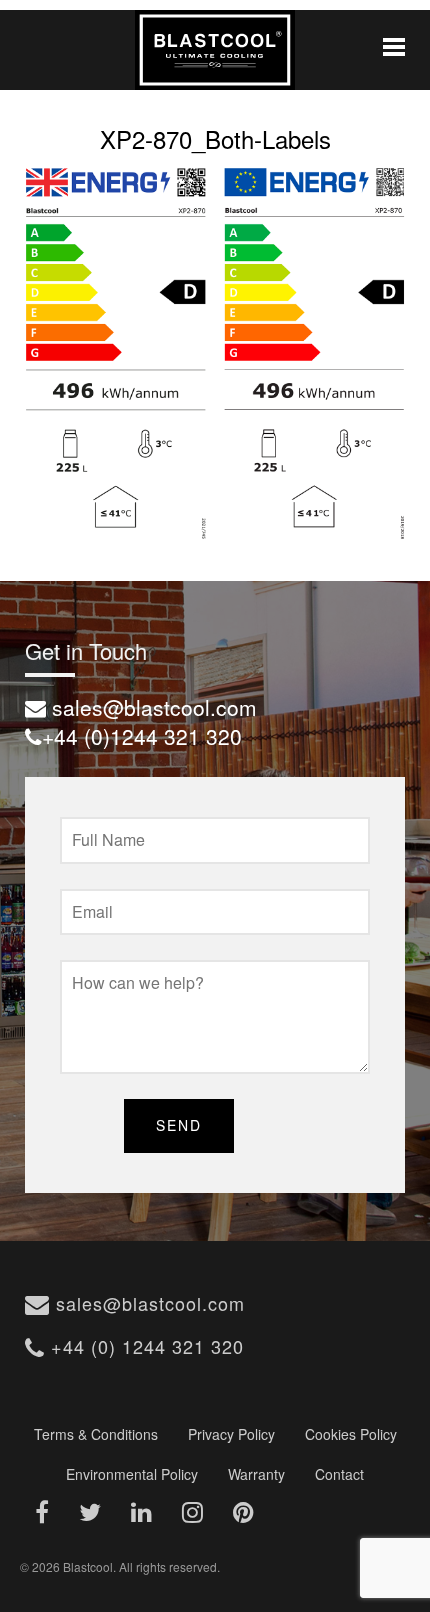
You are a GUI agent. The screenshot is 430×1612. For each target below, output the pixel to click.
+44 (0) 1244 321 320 (144, 1346)
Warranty (256, 1474)
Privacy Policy (231, 1434)
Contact (339, 1474)
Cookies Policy (351, 1434)
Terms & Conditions (96, 1434)
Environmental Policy (132, 1474)
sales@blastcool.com (147, 1303)
